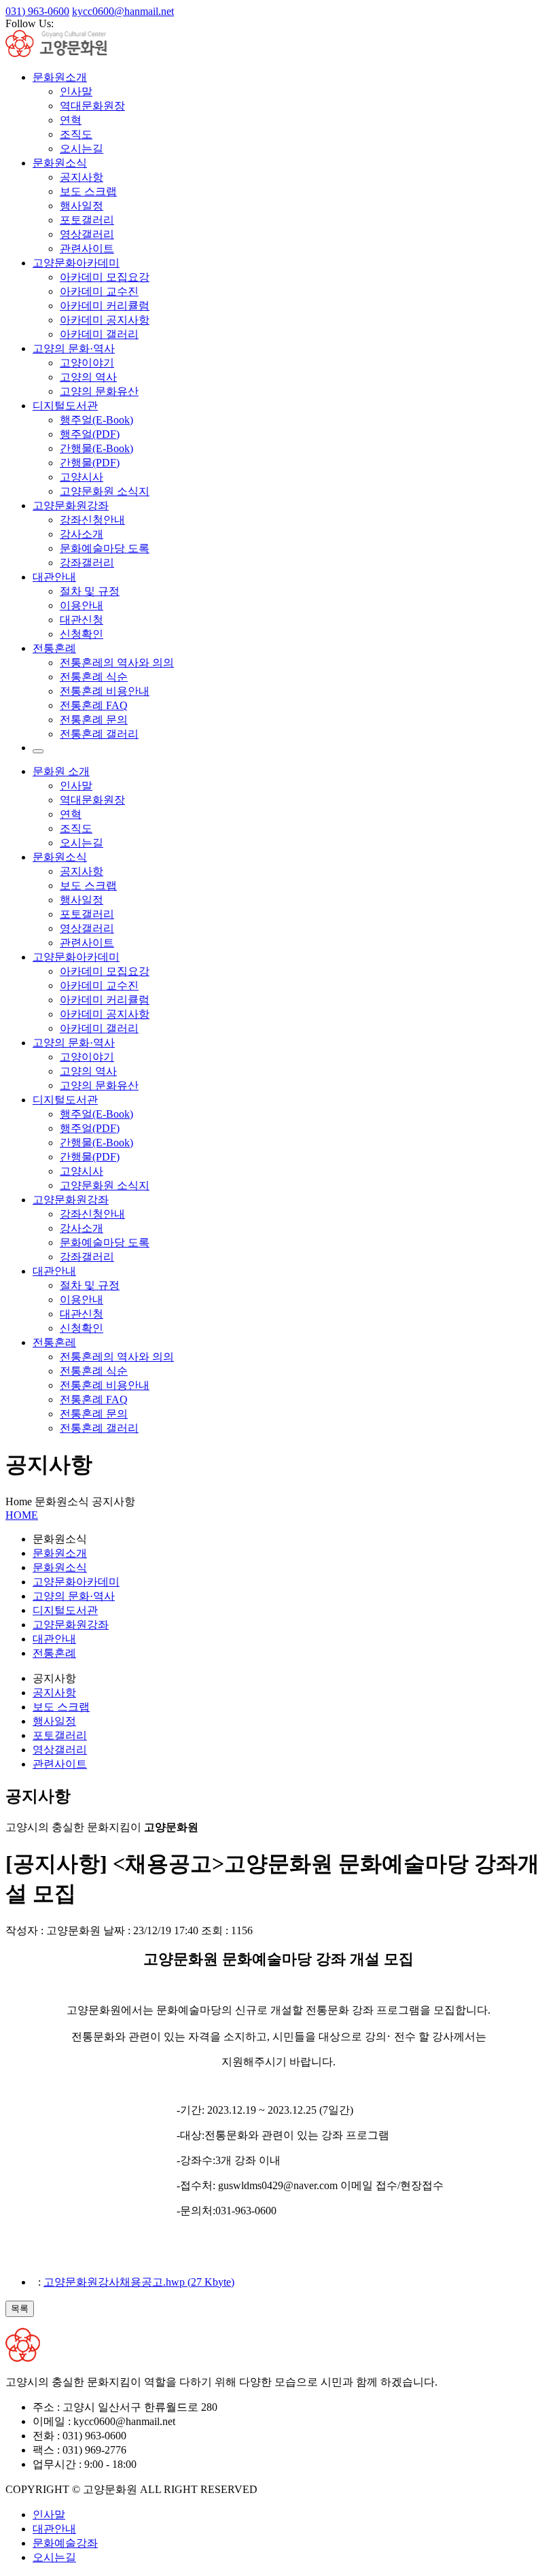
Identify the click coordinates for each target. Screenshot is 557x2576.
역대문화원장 (92, 106)
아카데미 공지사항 (105, 320)
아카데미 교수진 (99, 291)
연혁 (71, 120)
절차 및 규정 (90, 591)
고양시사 (82, 477)
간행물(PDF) (90, 463)
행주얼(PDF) (90, 434)
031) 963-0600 (37, 11)
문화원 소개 (61, 771)
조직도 (76, 134)
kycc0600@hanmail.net (123, 11)
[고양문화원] (68, 53)
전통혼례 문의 (94, 720)
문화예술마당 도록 (105, 548)
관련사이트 (87, 248)
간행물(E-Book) (96, 448)
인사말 (76, 91)
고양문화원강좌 (71, 505)
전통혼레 (54, 1342)
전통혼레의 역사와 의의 (117, 663)
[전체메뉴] (38, 751)
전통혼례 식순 (94, 677)
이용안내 (82, 605)
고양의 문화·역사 (74, 348)
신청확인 (82, 634)
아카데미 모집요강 (105, 277)
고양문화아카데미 (76, 263)
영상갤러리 (87, 234)
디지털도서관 (65, 406)
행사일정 (82, 206)
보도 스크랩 (88, 191)
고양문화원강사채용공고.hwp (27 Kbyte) (139, 2282)
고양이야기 (87, 363)
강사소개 (82, 534)
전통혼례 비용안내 (105, 691)
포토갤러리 (87, 220)
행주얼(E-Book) (96, 420)
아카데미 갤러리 (99, 334)
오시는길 (82, 149)
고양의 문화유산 (99, 391)
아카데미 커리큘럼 (105, 306)
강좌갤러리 (87, 563)
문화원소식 (60, 163)
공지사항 (82, 177)
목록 (20, 2308)
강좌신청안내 (92, 520)
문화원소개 (60, 77)
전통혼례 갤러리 (99, 734)
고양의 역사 (88, 377)
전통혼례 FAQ (94, 705)
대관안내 (54, 577)
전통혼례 (54, 648)
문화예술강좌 (65, 2543)
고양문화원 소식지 (105, 491)
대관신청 (82, 620)
